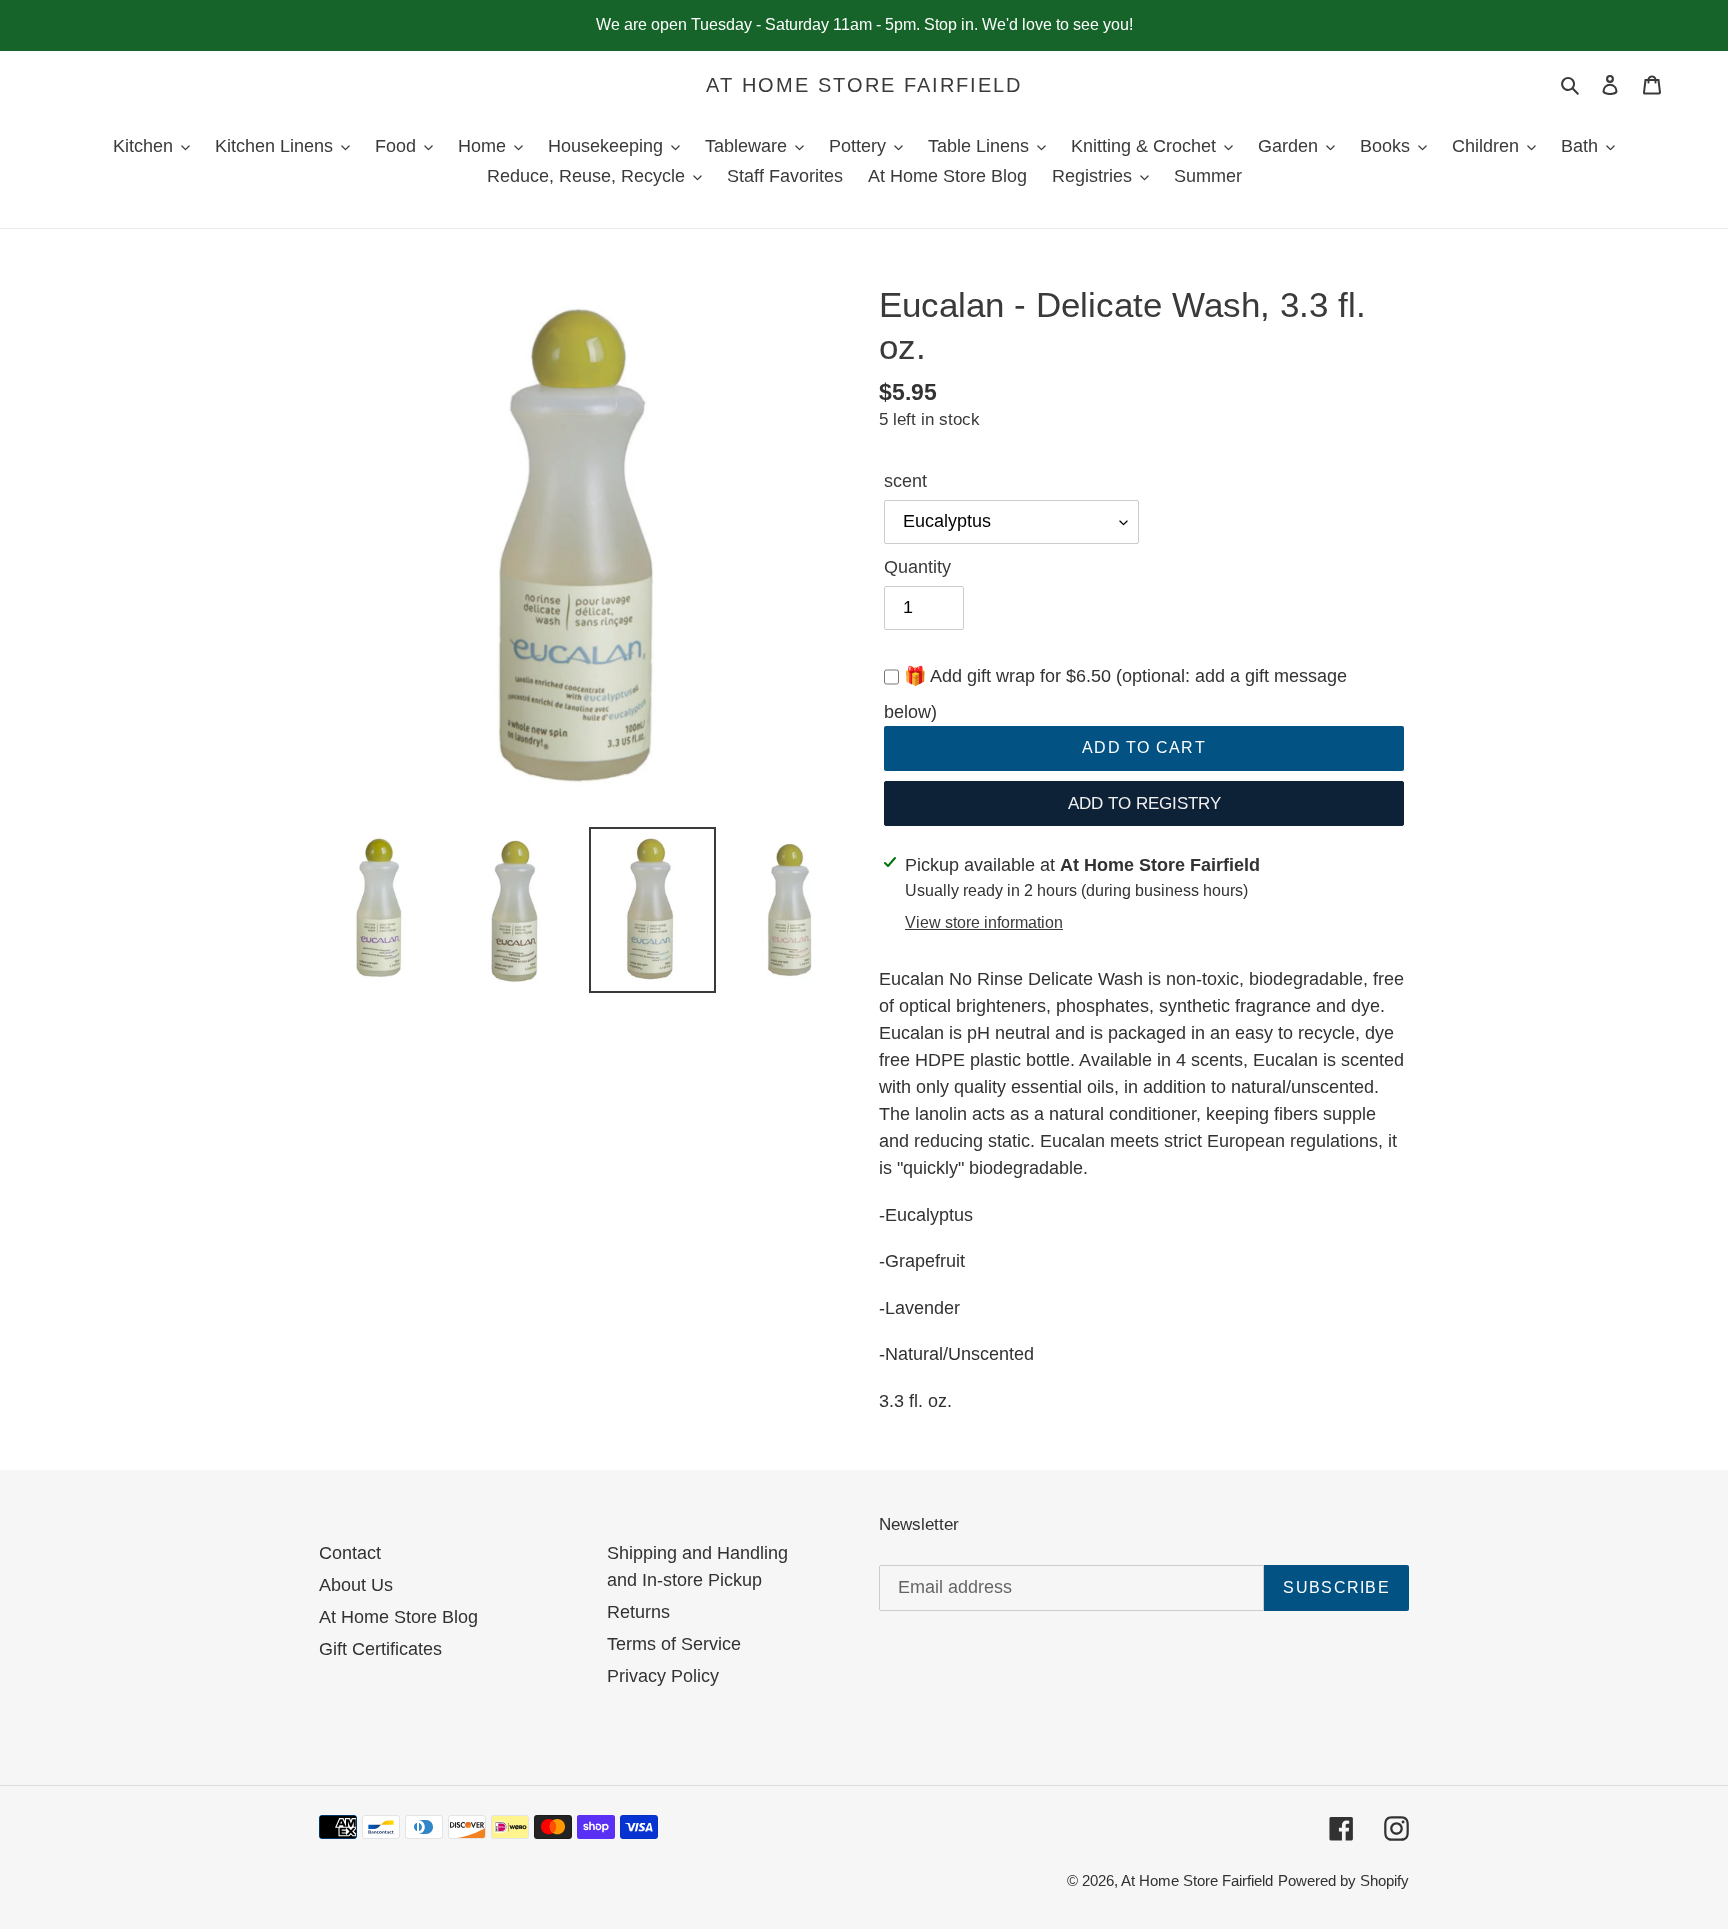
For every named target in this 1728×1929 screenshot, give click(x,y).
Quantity (917, 567)
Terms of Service (674, 1644)
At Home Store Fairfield (864, 85)
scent (905, 481)
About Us (356, 1585)
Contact (350, 1553)
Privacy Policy (663, 1676)
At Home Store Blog (398, 1617)
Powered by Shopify (1343, 1880)
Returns (638, 1612)
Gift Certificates (380, 1649)
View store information (984, 922)
